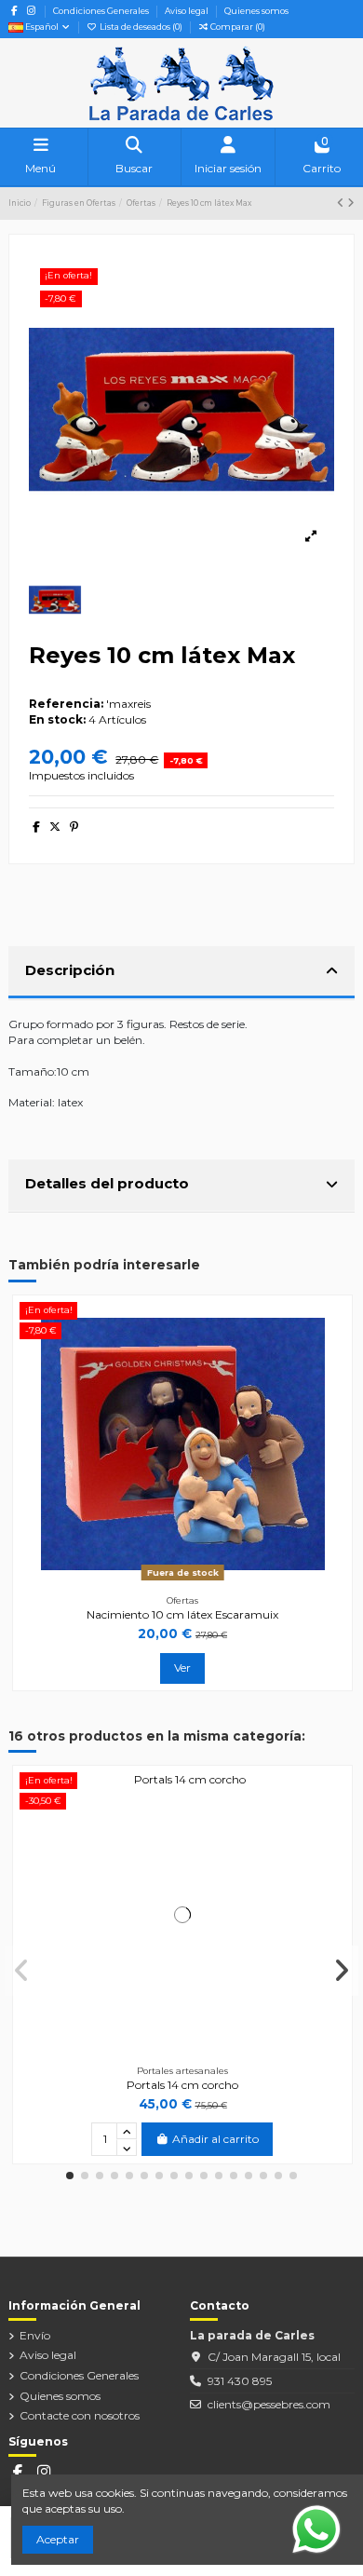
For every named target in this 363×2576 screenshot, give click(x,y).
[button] (70, 2176)
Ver (182, 1668)
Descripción (70, 970)
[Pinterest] (74, 827)
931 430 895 (240, 2381)
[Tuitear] (55, 827)
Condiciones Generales (102, 11)
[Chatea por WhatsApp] (316, 2528)
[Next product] (351, 203)
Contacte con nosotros (80, 2415)
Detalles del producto (107, 1183)
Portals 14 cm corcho (182, 2085)
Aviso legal (188, 11)
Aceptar (58, 2539)
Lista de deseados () (141, 27)
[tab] (181, 973)
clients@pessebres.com (269, 2404)
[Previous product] (342, 203)
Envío (35, 2335)
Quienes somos (256, 11)
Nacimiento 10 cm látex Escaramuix (182, 1614)
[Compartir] (36, 827)
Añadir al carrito (215, 2139)
